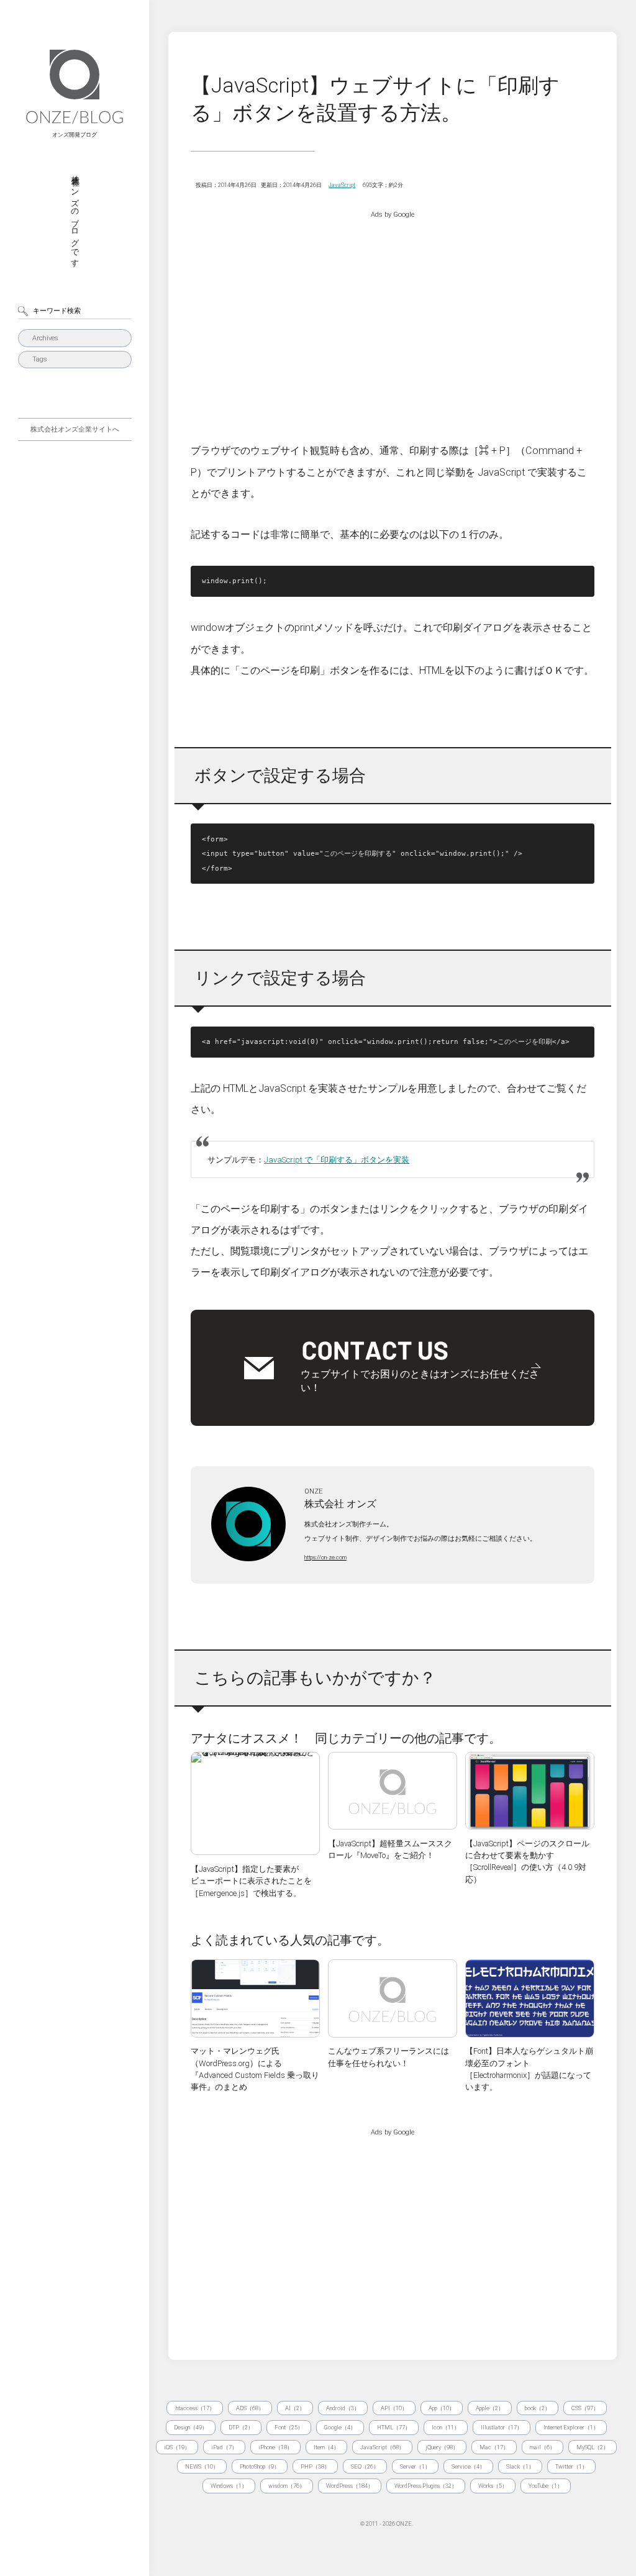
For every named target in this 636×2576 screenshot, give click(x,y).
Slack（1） (520, 2466)
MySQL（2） (593, 2447)
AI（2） (295, 2408)
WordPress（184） (350, 2486)
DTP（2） (241, 2427)
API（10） (394, 2408)
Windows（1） (229, 2486)
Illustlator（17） (502, 2427)
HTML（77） (394, 2427)
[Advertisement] (393, 316)
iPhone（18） (275, 2447)
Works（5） (493, 2486)
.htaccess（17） (195, 2408)
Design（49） (191, 2427)
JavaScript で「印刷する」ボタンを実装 (337, 1160)
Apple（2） (490, 2408)
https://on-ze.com (325, 1557)
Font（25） (289, 2427)
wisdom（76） (287, 2486)
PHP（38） (315, 2466)
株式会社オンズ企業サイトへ (75, 429)
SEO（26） (365, 2466)
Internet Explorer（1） (571, 2427)
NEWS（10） (202, 2466)
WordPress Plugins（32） (426, 2486)
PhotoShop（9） (260, 2466)
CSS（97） (585, 2408)
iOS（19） (177, 2447)
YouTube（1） (546, 2486)
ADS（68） (250, 2408)
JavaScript (342, 185)
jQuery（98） (442, 2447)
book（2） (538, 2408)
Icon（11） (446, 2427)
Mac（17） (494, 2447)
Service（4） (468, 2466)
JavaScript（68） (382, 2447)
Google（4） (340, 2427)
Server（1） (415, 2466)
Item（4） (326, 2447)
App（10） (442, 2408)
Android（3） (343, 2408)
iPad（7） (224, 2447)
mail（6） (543, 2447)
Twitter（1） (571, 2466)
